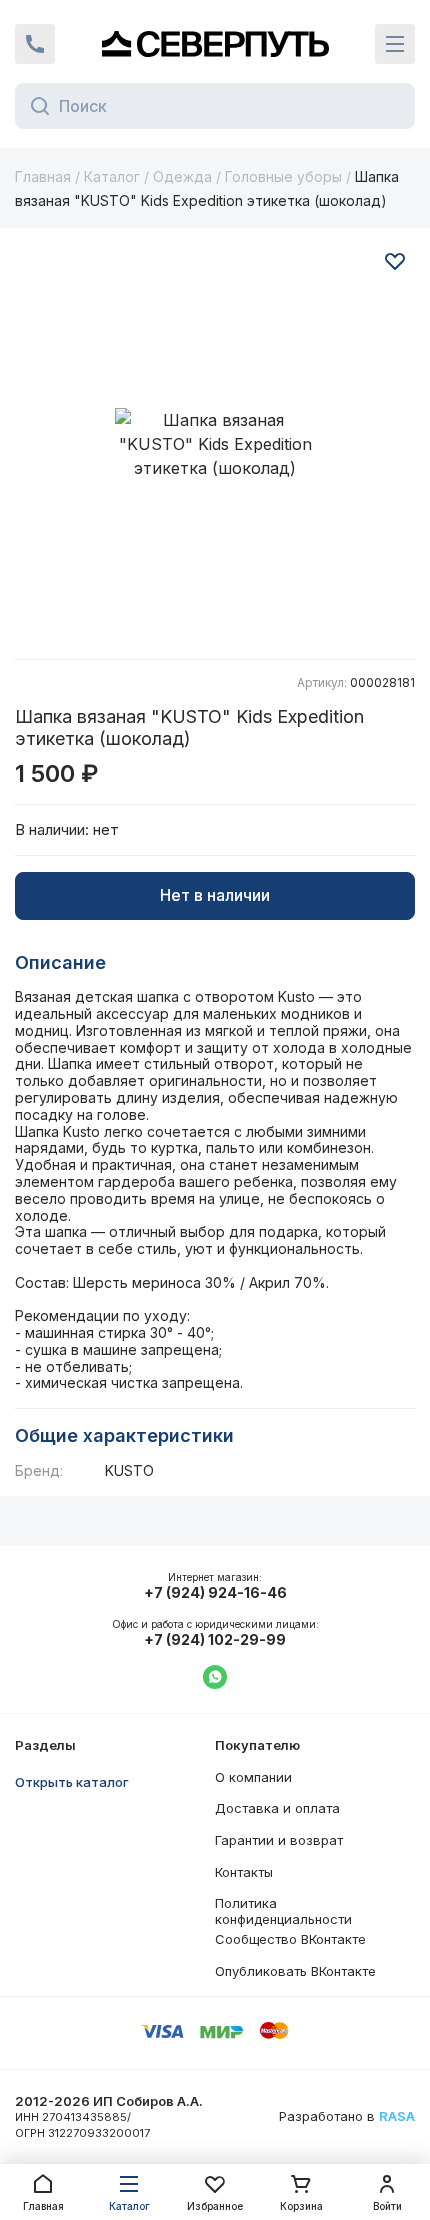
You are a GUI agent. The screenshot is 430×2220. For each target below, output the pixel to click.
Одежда (182, 176)
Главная (43, 176)
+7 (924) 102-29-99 (215, 1640)
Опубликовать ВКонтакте (295, 1971)
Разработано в (347, 2116)
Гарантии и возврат (279, 1840)
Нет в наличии (215, 895)
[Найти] (34, 106)
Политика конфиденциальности (283, 1911)
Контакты (244, 1872)
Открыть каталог (72, 1782)
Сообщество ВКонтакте (290, 1939)
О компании (253, 1777)
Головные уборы (283, 176)
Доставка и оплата (277, 1808)
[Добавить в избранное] (395, 261)
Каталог (112, 176)
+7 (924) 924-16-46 (215, 1593)
